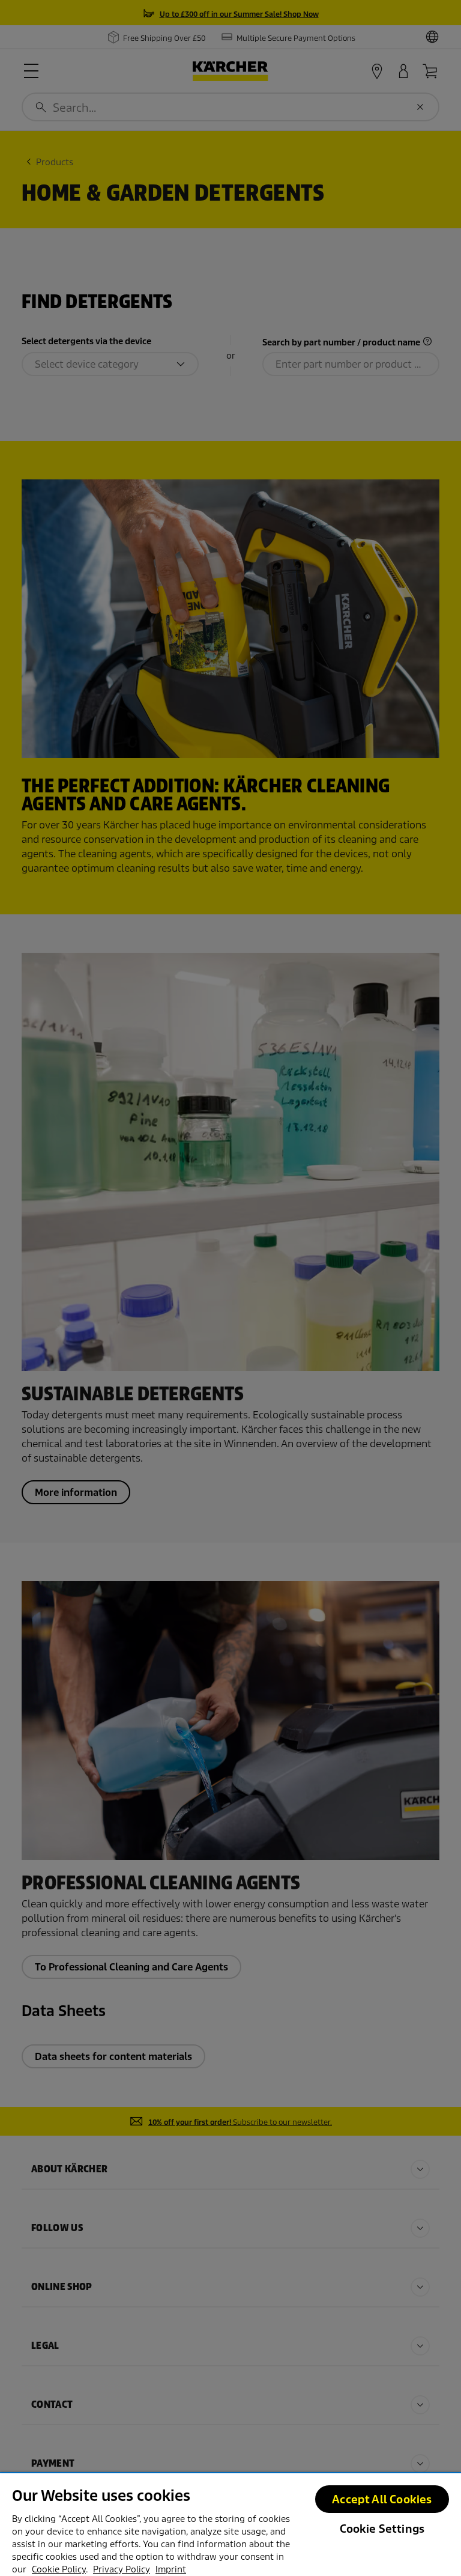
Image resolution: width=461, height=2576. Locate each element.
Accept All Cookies (382, 2499)
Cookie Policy (59, 2569)
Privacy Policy (122, 2569)
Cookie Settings (382, 2529)
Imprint (171, 2569)
